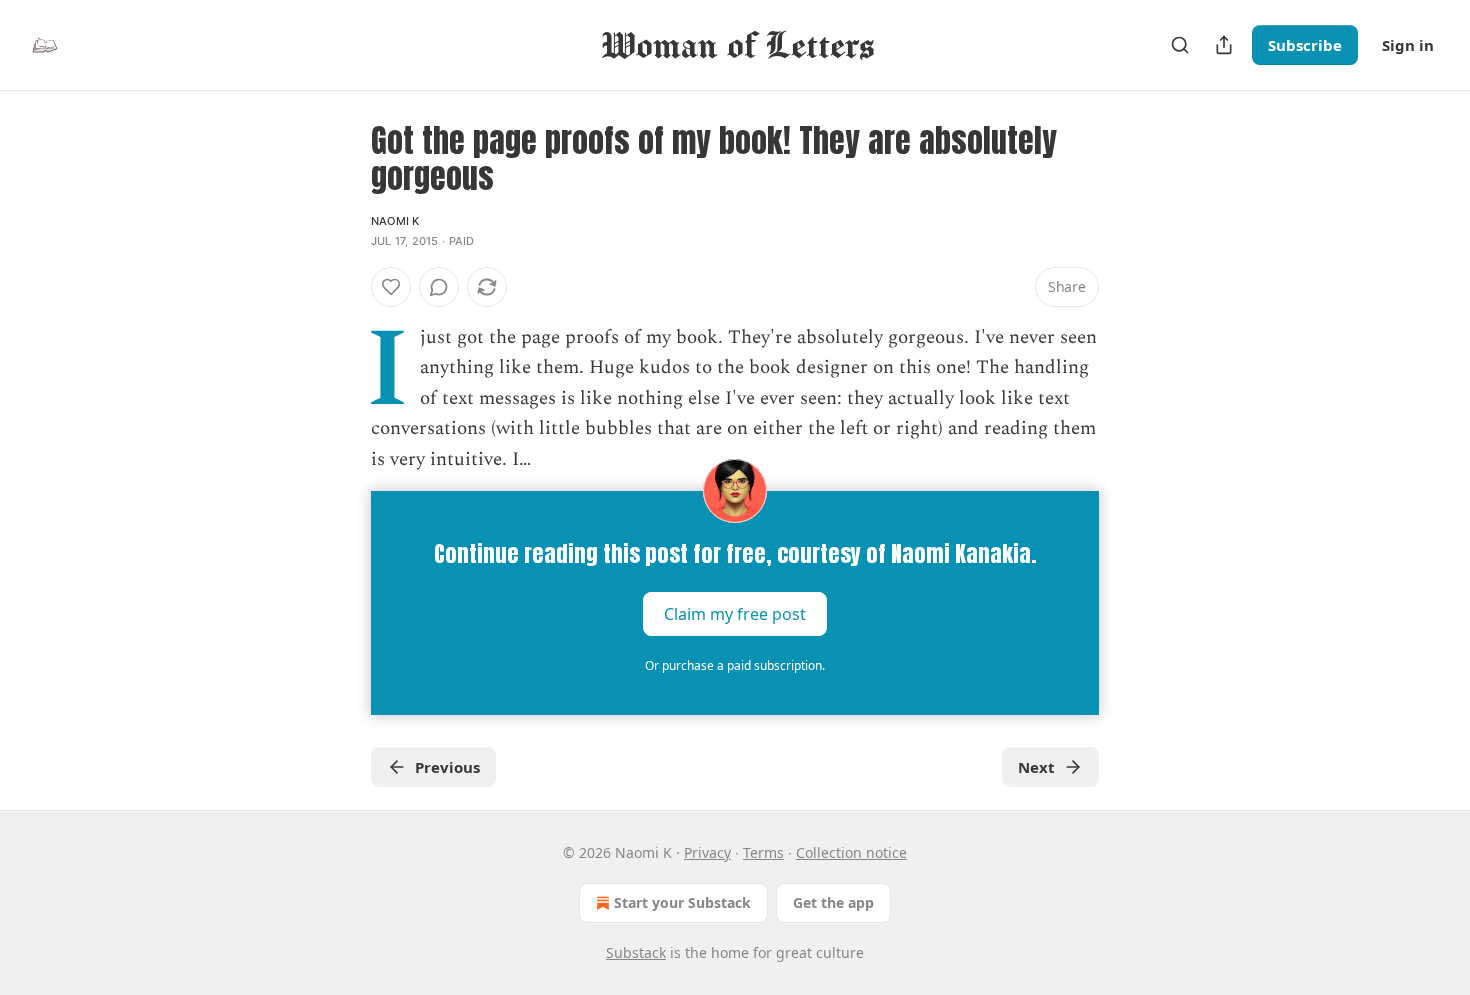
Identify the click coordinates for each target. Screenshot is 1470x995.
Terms (763, 852)
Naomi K (395, 221)
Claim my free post (735, 614)
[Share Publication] (1224, 45)
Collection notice (851, 852)
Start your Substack (682, 902)
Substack (636, 952)
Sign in (1408, 45)
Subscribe (1305, 45)
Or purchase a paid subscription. (735, 665)
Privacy (707, 852)
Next (1036, 767)
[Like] (391, 287)
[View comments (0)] (439, 287)
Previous (447, 767)
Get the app (833, 902)
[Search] (1180, 45)
